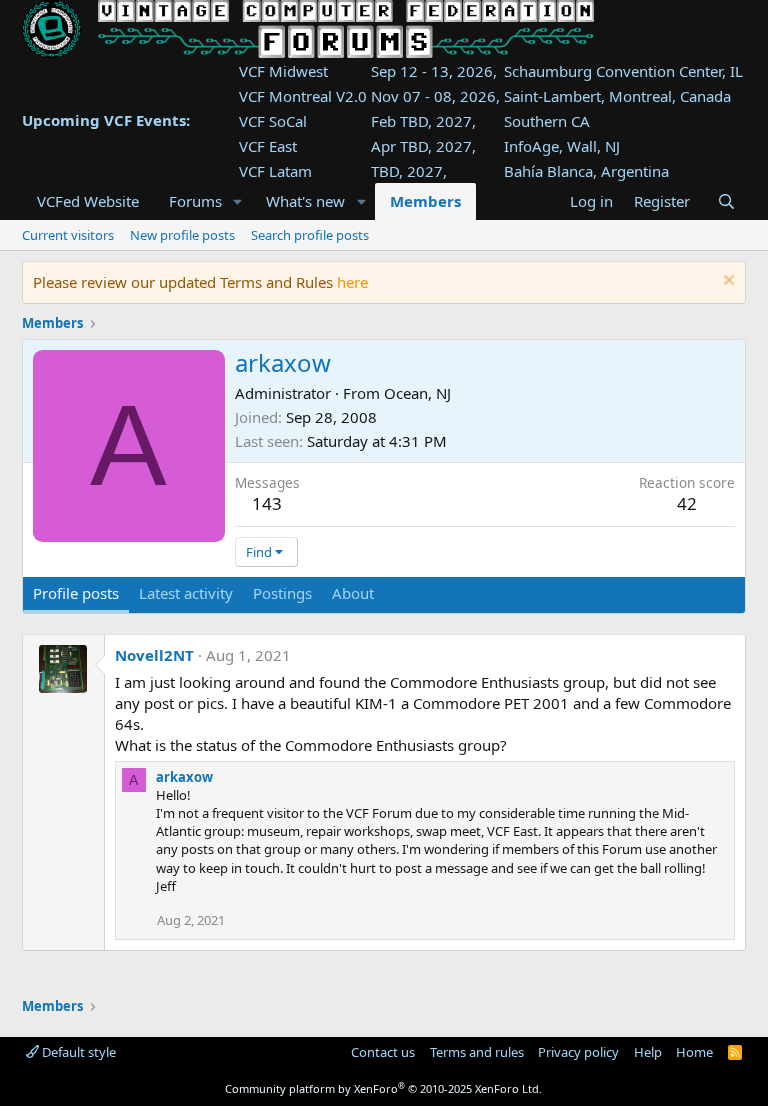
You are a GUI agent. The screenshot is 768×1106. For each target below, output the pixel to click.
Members (425, 201)
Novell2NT (154, 655)
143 (267, 503)
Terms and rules (477, 1052)
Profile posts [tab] (76, 593)
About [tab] (353, 593)
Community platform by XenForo (383, 1088)
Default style (77, 1052)
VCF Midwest (283, 71)
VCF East (268, 146)
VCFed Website (88, 201)
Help (648, 1052)
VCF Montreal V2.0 (303, 96)
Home (694, 1052)
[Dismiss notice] (726, 282)
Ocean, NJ (417, 393)
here (352, 282)
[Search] (726, 201)
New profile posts (182, 235)
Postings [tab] (282, 593)
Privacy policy (578, 1052)
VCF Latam (275, 171)
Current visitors (68, 235)
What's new (305, 201)
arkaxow (184, 777)
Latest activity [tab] (186, 593)
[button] (237, 201)
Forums (195, 201)
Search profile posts (310, 235)
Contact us (383, 1052)
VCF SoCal (273, 121)
